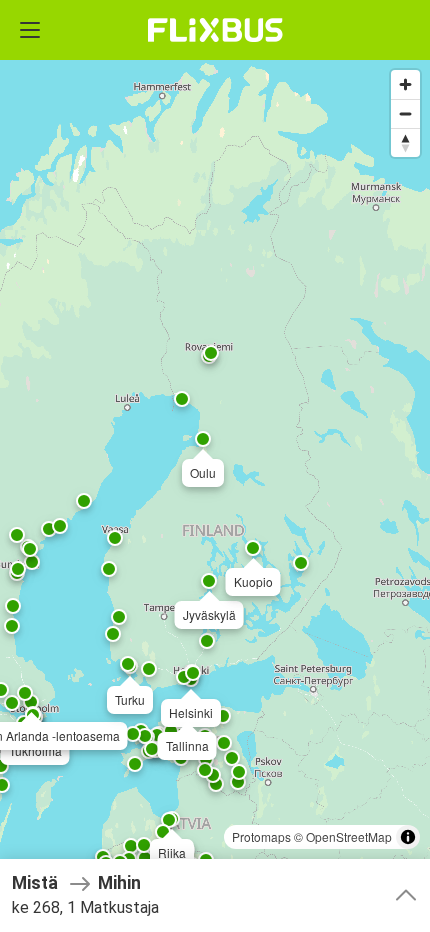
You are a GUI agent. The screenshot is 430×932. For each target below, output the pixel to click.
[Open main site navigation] (30, 30)
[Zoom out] (405, 113)
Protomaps (261, 836)
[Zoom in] (405, 84)
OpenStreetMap (349, 836)
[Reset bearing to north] (405, 142)
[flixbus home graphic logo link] (215, 30)
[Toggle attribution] (408, 837)
